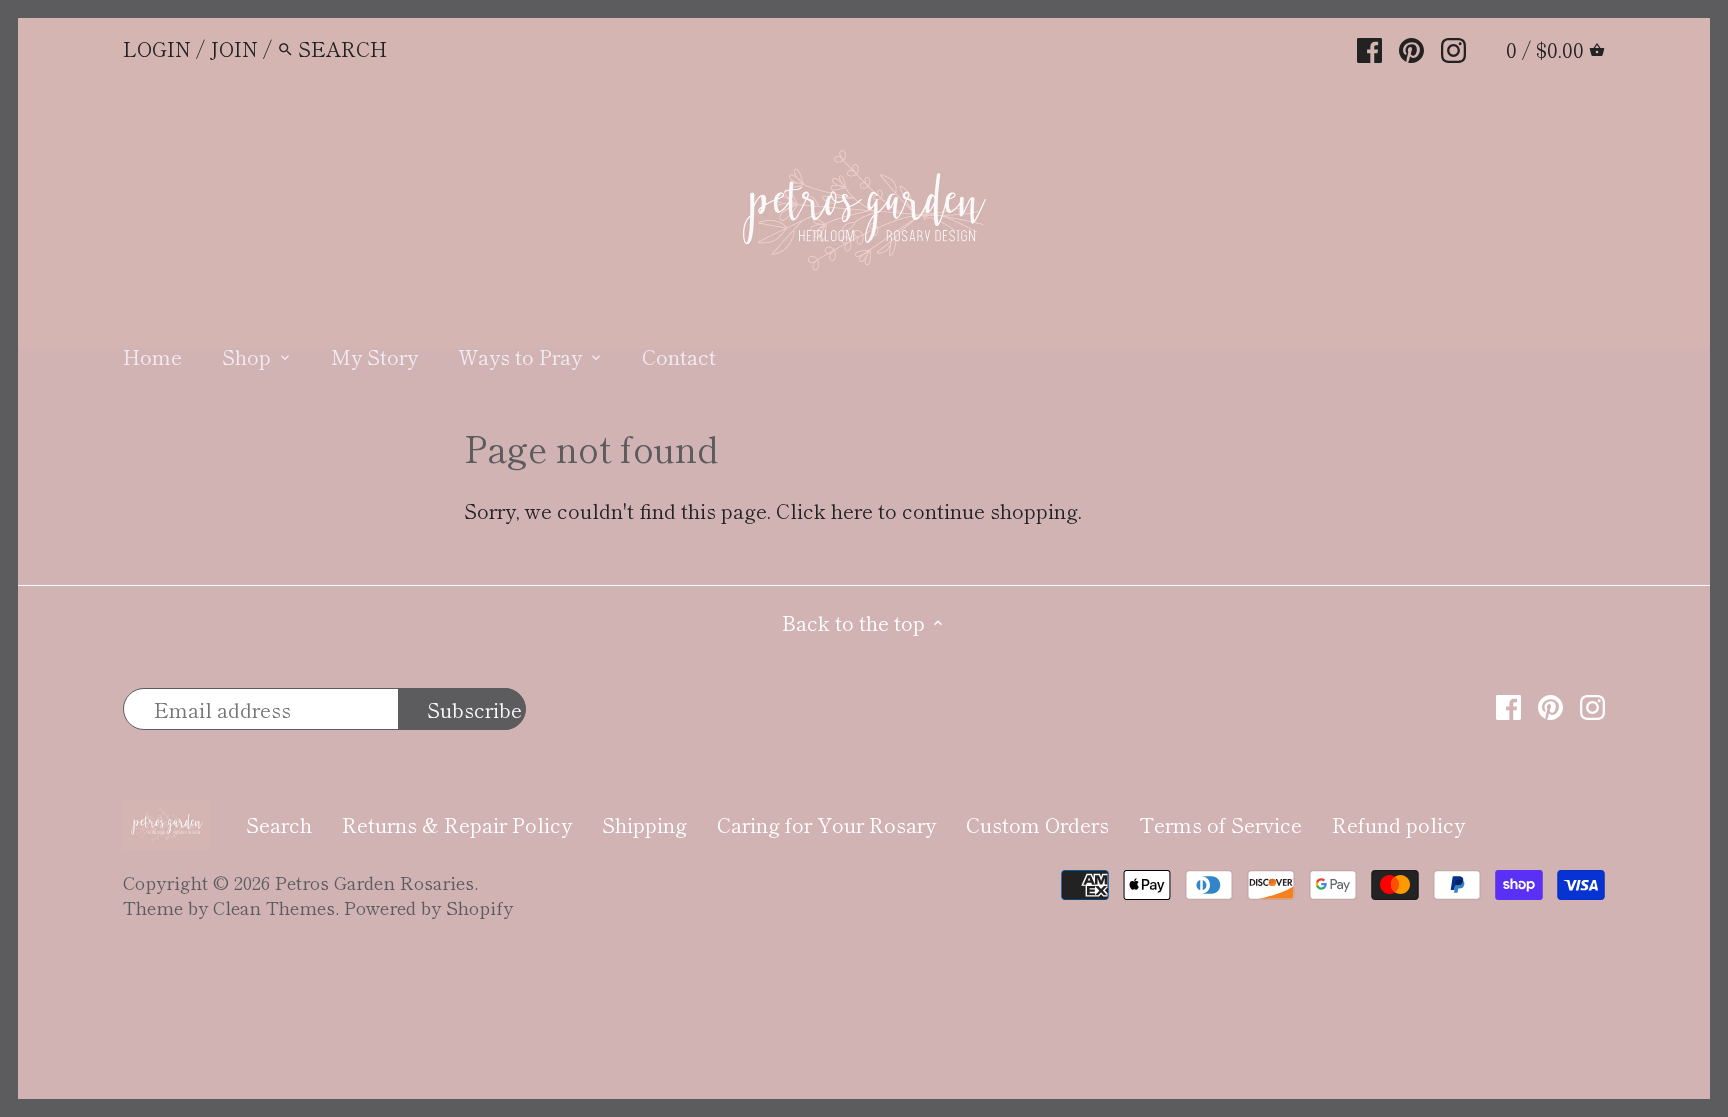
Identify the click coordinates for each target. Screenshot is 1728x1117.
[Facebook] (1369, 47)
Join (234, 48)
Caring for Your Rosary (826, 824)
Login (157, 48)
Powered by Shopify (428, 907)
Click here (824, 510)
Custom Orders (1037, 824)
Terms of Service (1220, 824)
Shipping (644, 824)
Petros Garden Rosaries (374, 882)
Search (279, 824)
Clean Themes (274, 907)
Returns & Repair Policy (457, 824)
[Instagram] (1453, 47)
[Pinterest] (1411, 47)
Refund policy (1398, 824)
